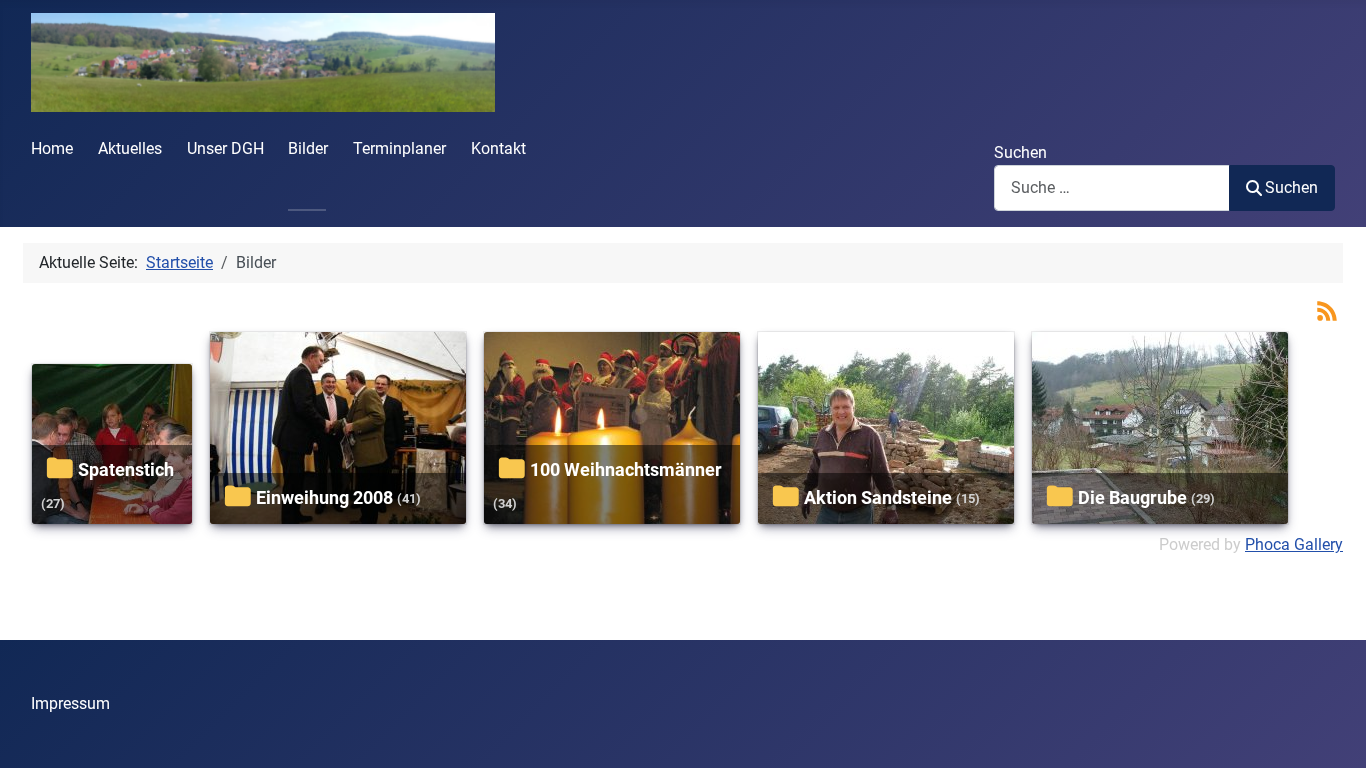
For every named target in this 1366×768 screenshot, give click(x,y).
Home (52, 148)
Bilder (308, 148)
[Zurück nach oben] (1331, 731)
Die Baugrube (1132, 497)
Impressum (70, 703)
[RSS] (1327, 310)
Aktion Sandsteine (878, 497)
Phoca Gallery (1294, 544)
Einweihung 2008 (324, 497)
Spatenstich (126, 469)
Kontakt (498, 148)
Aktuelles (130, 148)
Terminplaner (399, 148)
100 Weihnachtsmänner (626, 469)
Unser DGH (225, 148)
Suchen (1020, 152)
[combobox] (1112, 187)
